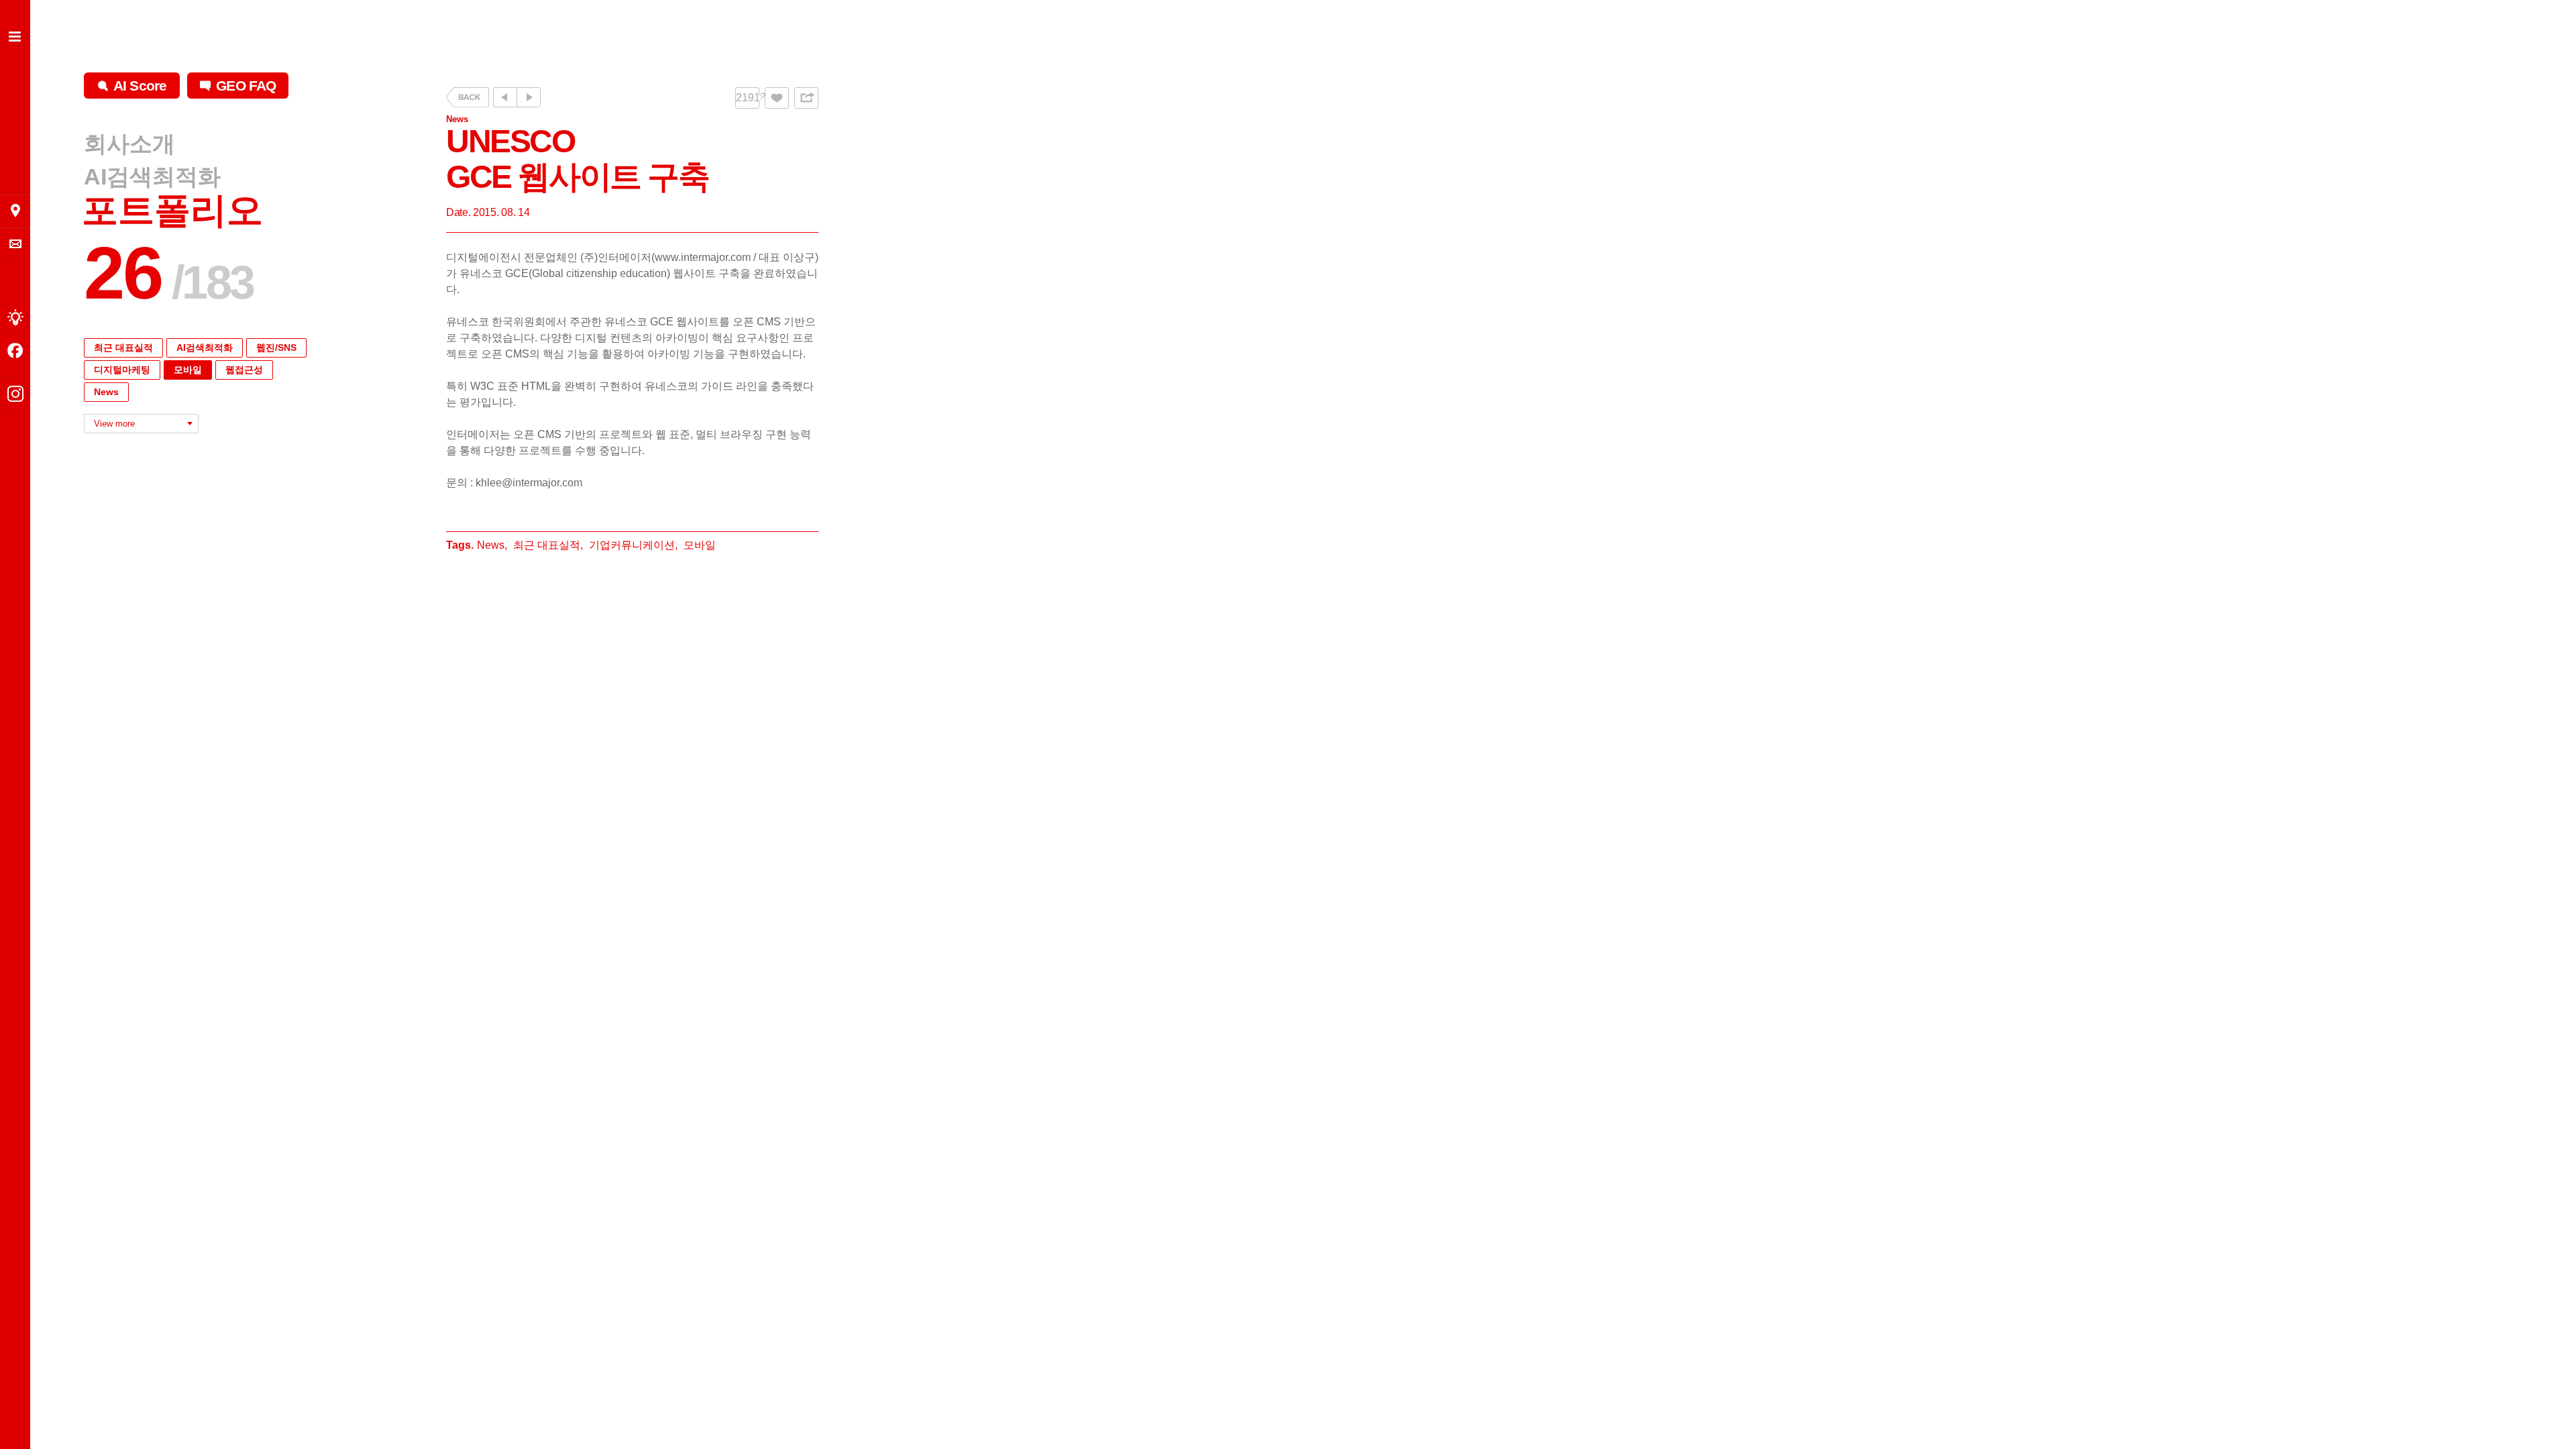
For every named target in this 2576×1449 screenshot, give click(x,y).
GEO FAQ (246, 86)
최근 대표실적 (123, 347)
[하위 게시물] (529, 97)
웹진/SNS (276, 347)
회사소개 (129, 144)
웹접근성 (244, 370)
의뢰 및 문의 (15, 244)
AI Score (140, 86)
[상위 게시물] (505, 97)
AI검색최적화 (152, 176)
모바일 (188, 370)
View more (114, 424)
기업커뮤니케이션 (632, 545)
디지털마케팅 (122, 370)
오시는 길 (15, 211)
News (106, 392)
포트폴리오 (172, 210)
